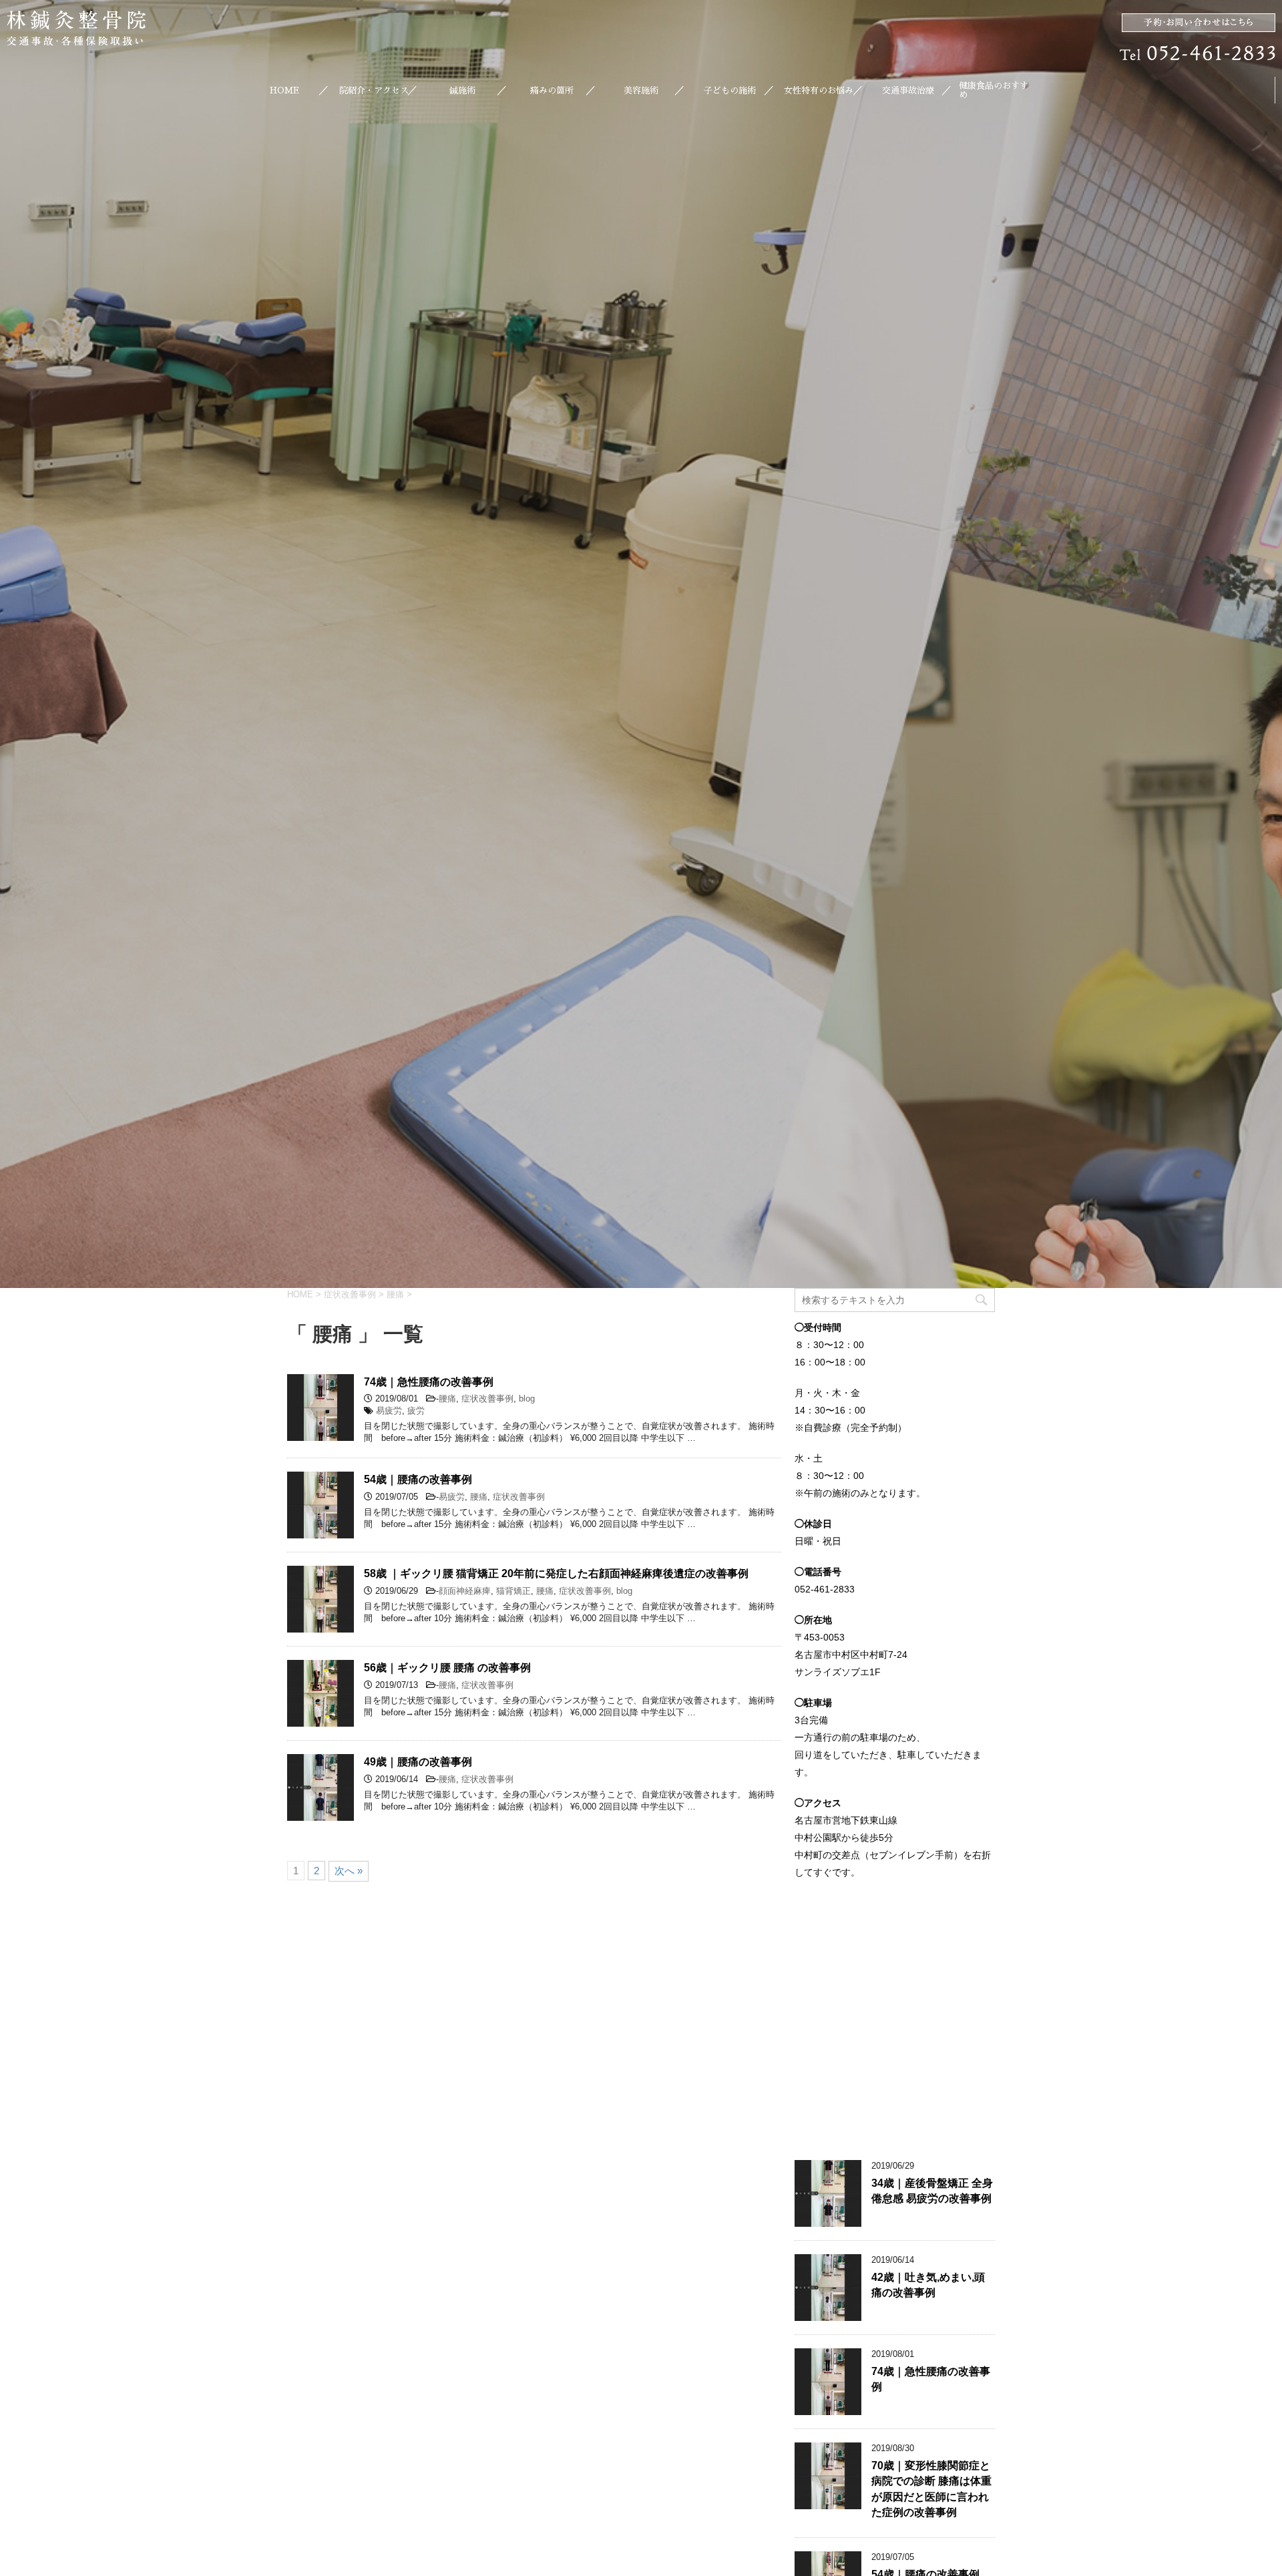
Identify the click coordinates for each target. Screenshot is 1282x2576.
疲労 (416, 1411)
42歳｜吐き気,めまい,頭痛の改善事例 (928, 2285)
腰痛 (447, 1399)
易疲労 (389, 1411)
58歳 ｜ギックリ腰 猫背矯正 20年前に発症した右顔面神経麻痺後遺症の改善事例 (556, 1573)
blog (527, 1399)
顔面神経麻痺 (465, 1591)
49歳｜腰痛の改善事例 (418, 1762)
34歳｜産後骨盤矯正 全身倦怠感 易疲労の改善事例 (932, 2191)
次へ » (349, 1871)
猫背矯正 (513, 1591)
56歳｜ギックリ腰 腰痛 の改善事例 (447, 1668)
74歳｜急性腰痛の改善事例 (429, 1382)
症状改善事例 (487, 1399)
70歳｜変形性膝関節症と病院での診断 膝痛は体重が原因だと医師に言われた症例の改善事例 (931, 2489)
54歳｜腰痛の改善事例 (418, 1479)
